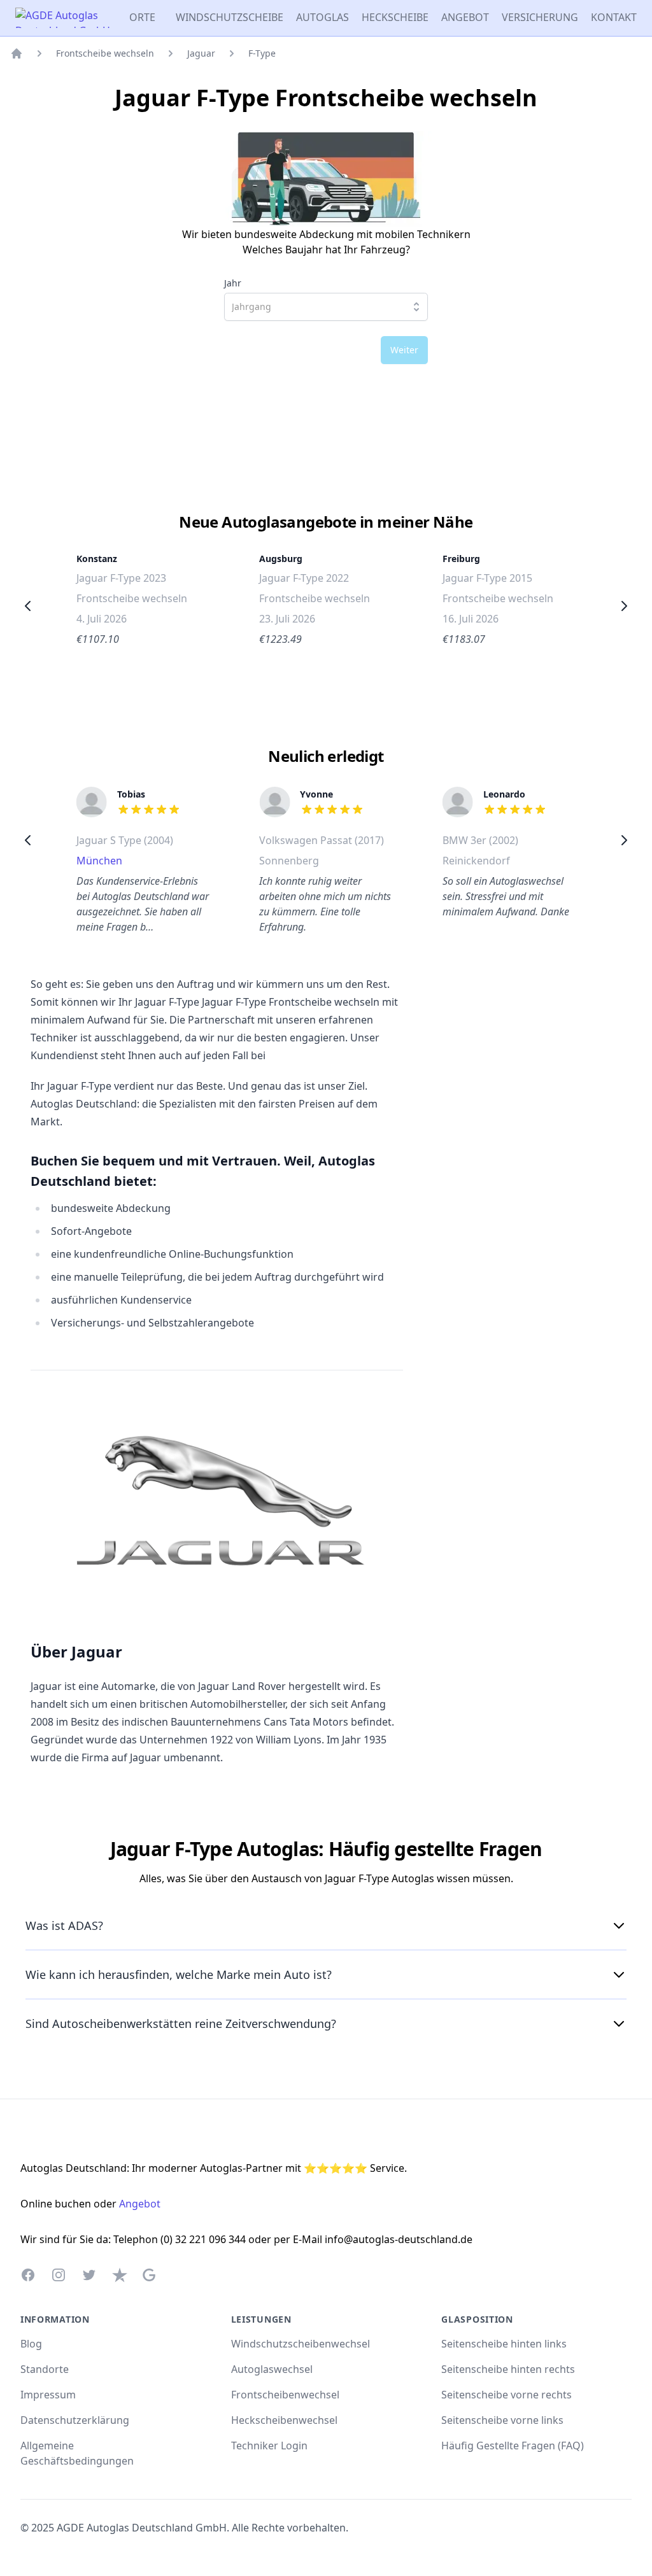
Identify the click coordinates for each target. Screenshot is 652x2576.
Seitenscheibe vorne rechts (507, 2395)
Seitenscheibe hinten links (504, 2344)
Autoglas (322, 17)
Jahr (233, 283)
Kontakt (614, 17)
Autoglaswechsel (272, 2369)
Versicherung (540, 17)
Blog (31, 2344)
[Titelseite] (17, 53)
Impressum (48, 2395)
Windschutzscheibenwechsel (301, 2344)
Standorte (45, 2369)
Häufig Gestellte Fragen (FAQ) (513, 2446)
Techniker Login (269, 2446)
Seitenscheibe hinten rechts (508, 2369)
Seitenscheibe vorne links (502, 2420)
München (99, 861)
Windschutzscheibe (230, 17)
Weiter (404, 350)
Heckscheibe (395, 17)
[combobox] (326, 307)
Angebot (465, 17)
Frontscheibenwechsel (285, 2395)
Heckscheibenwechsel (284, 2420)
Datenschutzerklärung (75, 2420)
